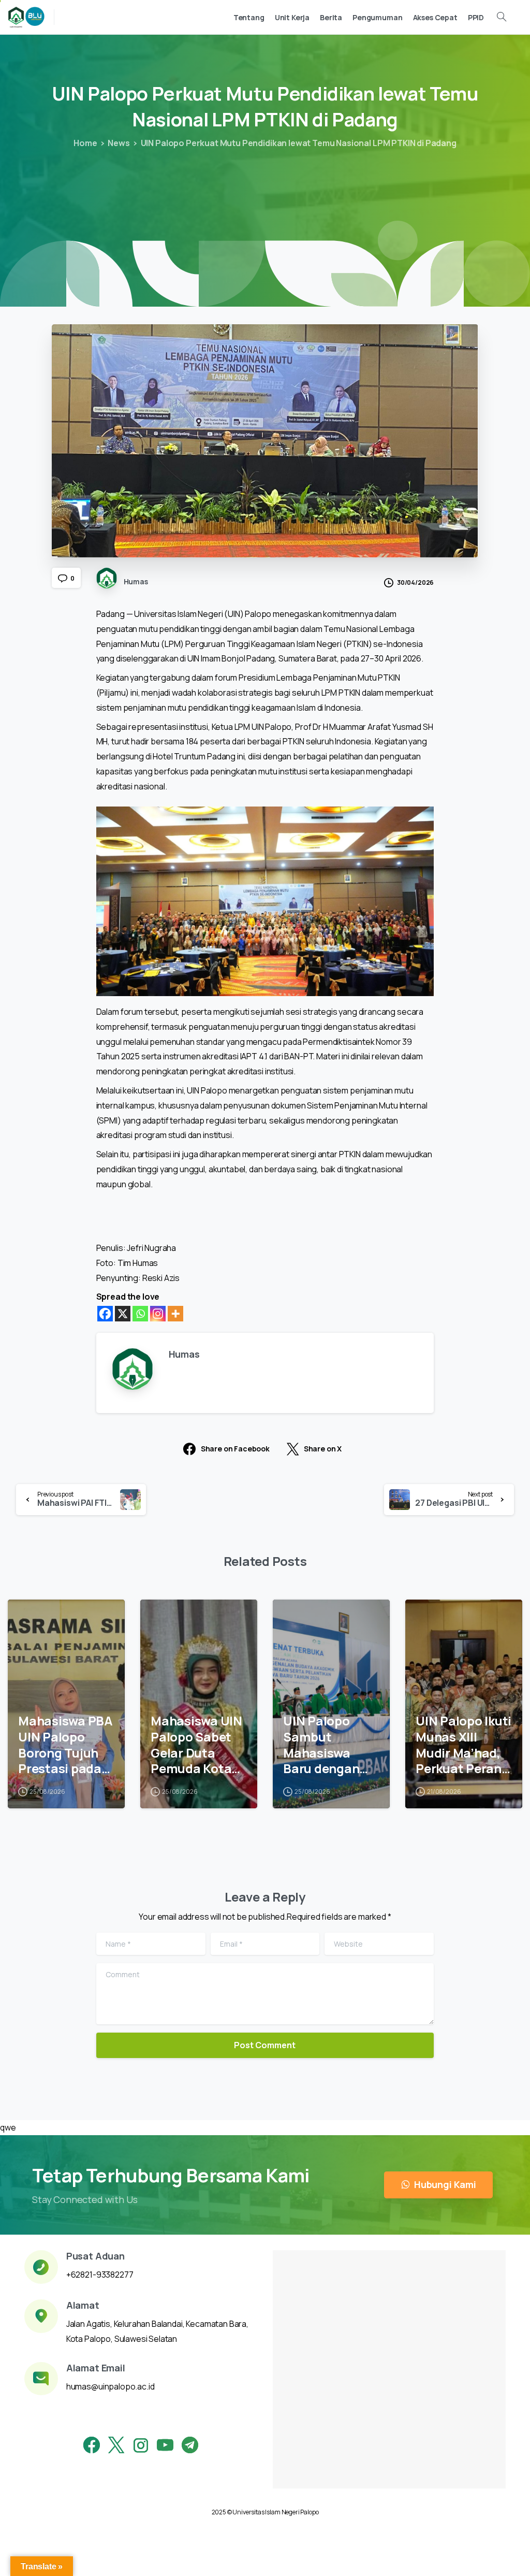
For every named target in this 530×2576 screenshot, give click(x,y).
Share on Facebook (235, 1449)
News (119, 143)
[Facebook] (105, 1314)
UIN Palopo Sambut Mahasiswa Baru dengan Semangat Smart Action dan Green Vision (323, 1745)
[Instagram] (158, 1314)
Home (85, 143)
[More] (175, 1314)
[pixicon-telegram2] (190, 2445)
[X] (123, 1314)
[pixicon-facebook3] (92, 2445)
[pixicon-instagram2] (141, 2445)
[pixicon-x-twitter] (116, 2445)
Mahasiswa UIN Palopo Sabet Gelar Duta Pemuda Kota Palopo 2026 (196, 1745)
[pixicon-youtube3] (165, 2445)
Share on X (323, 1449)
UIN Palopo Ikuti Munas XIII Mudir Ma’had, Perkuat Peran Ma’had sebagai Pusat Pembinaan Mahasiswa (463, 1745)
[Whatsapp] (140, 1314)
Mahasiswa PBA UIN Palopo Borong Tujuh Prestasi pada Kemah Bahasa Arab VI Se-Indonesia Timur (65, 1745)
